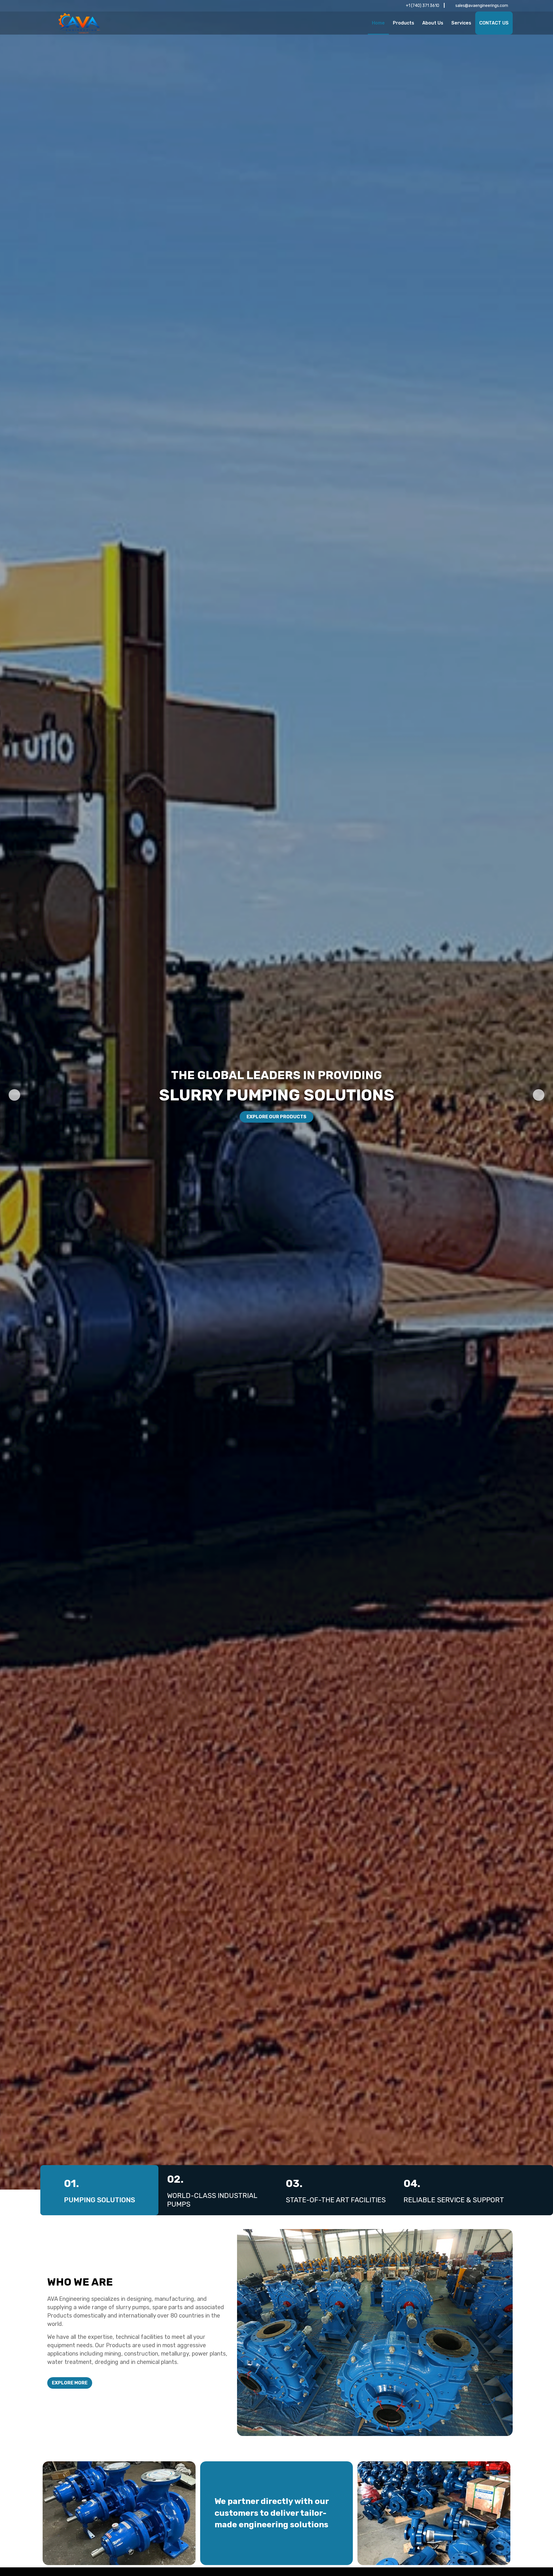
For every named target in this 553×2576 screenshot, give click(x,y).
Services (461, 23)
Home (378, 23)
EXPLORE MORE (70, 2383)
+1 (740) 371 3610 (423, 6)
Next (539, 1095)
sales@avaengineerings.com (482, 6)
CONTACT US (494, 23)
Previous (14, 1095)
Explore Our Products (276, 1117)
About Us (433, 23)
